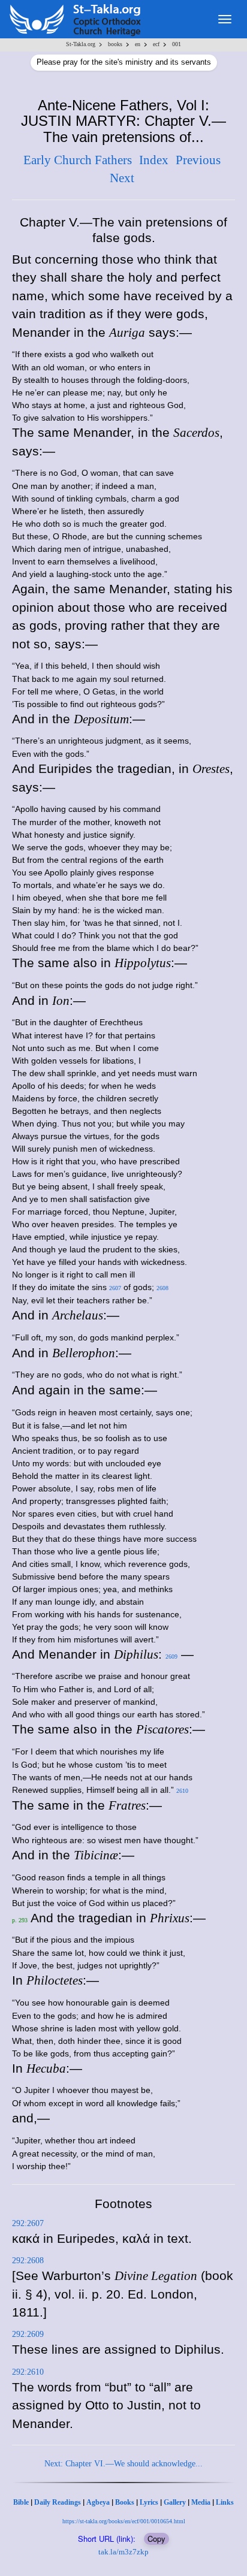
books (115, 44)
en (138, 44)
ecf (156, 44)
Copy (156, 2539)
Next (122, 178)
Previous (198, 160)
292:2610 (28, 2372)
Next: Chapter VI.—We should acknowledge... (123, 2464)
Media (201, 2502)
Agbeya (98, 2502)
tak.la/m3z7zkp (123, 2552)
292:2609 (28, 2334)
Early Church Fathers (78, 160)
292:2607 (28, 2223)
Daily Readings (58, 2502)
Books (125, 2502)
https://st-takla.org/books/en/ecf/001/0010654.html (124, 2521)
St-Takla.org (81, 44)
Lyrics (149, 2502)
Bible (21, 2502)
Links (225, 2502)
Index (154, 160)
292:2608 (28, 2261)
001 (177, 44)
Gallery (175, 2502)
